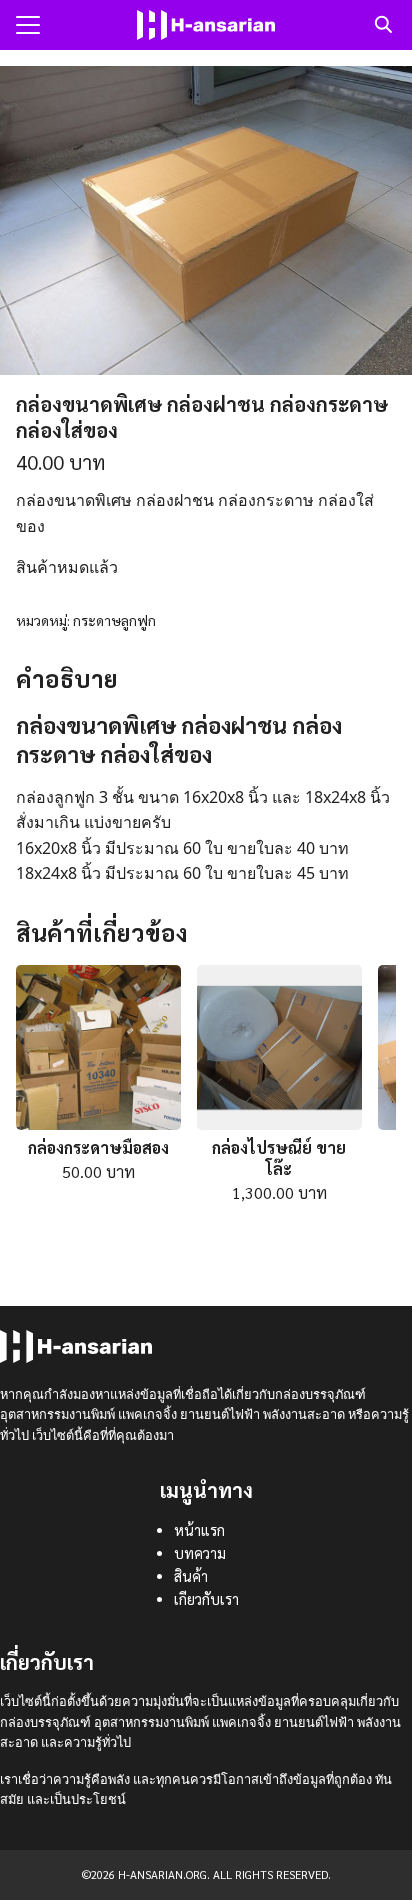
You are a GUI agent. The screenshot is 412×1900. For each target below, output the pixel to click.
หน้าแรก (199, 1530)
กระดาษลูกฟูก (114, 620)
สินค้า (191, 1576)
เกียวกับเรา (206, 1599)
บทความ (200, 1553)
